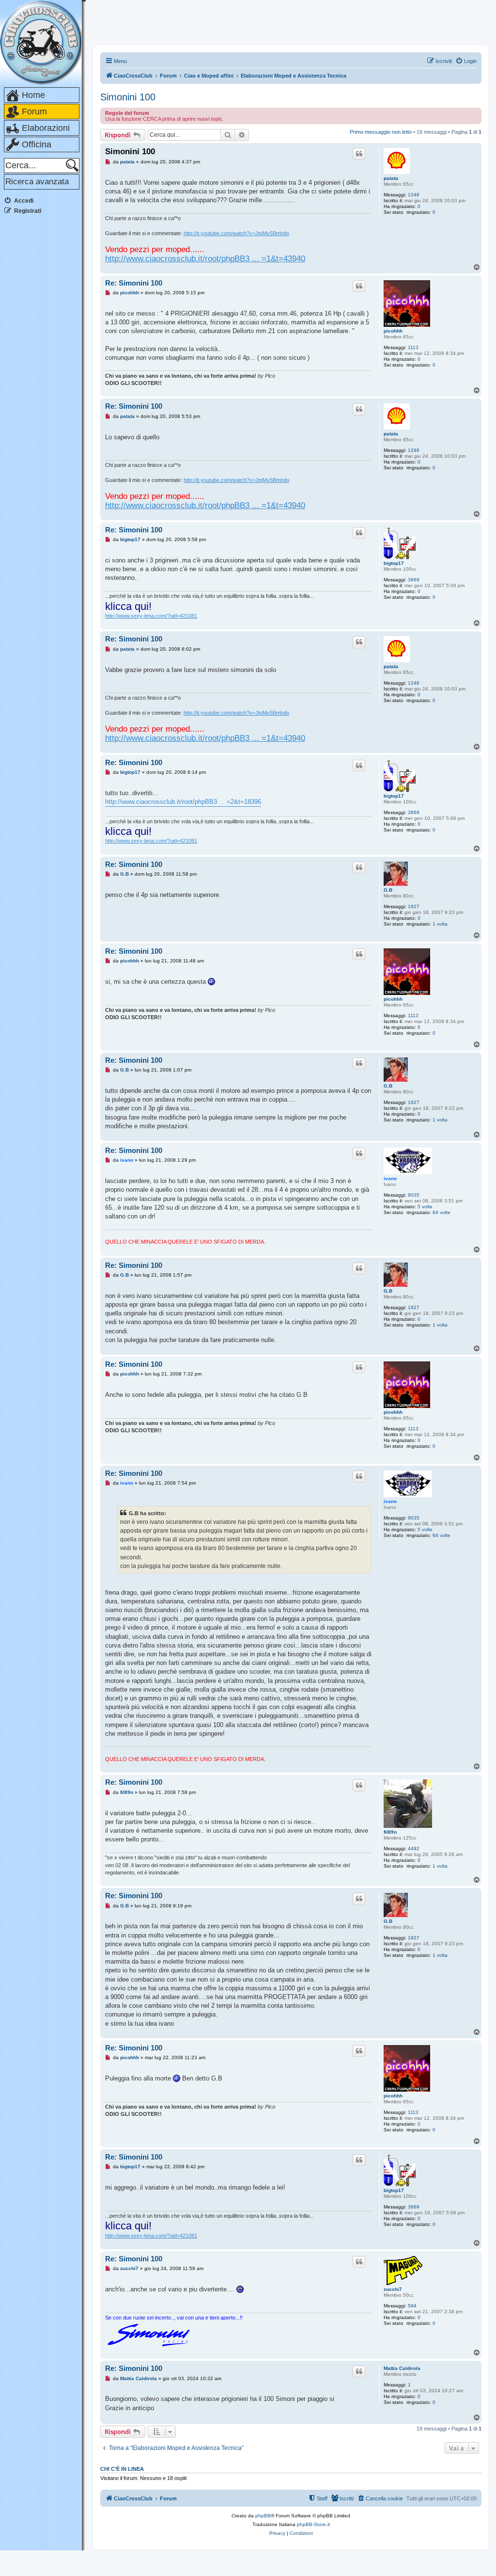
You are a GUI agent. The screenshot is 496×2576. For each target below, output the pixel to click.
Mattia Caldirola (402, 2368)
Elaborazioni (46, 128)
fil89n (390, 1832)
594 (412, 2306)
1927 (414, 906)
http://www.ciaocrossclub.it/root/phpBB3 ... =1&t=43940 (205, 258)
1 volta (440, 924)
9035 (414, 1195)
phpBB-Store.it (313, 2524)
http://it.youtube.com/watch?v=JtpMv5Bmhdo (236, 233)
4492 (414, 1848)
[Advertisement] (43, 368)
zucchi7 (393, 2289)
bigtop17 (394, 563)
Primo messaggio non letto (381, 132)
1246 (414, 195)
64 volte (442, 1212)
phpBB (263, 2516)
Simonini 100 (128, 97)
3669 (414, 580)
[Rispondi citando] (359, 154)
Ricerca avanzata (37, 182)
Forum (34, 112)
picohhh (393, 331)
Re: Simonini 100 (134, 283)
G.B (388, 890)
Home (33, 95)
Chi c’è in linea (122, 2469)
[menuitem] (466, 61)
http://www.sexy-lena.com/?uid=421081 (151, 616)
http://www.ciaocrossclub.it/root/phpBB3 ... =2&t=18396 (183, 802)
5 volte (425, 1207)
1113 (413, 347)
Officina (37, 144)
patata (391, 178)
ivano (390, 1178)
